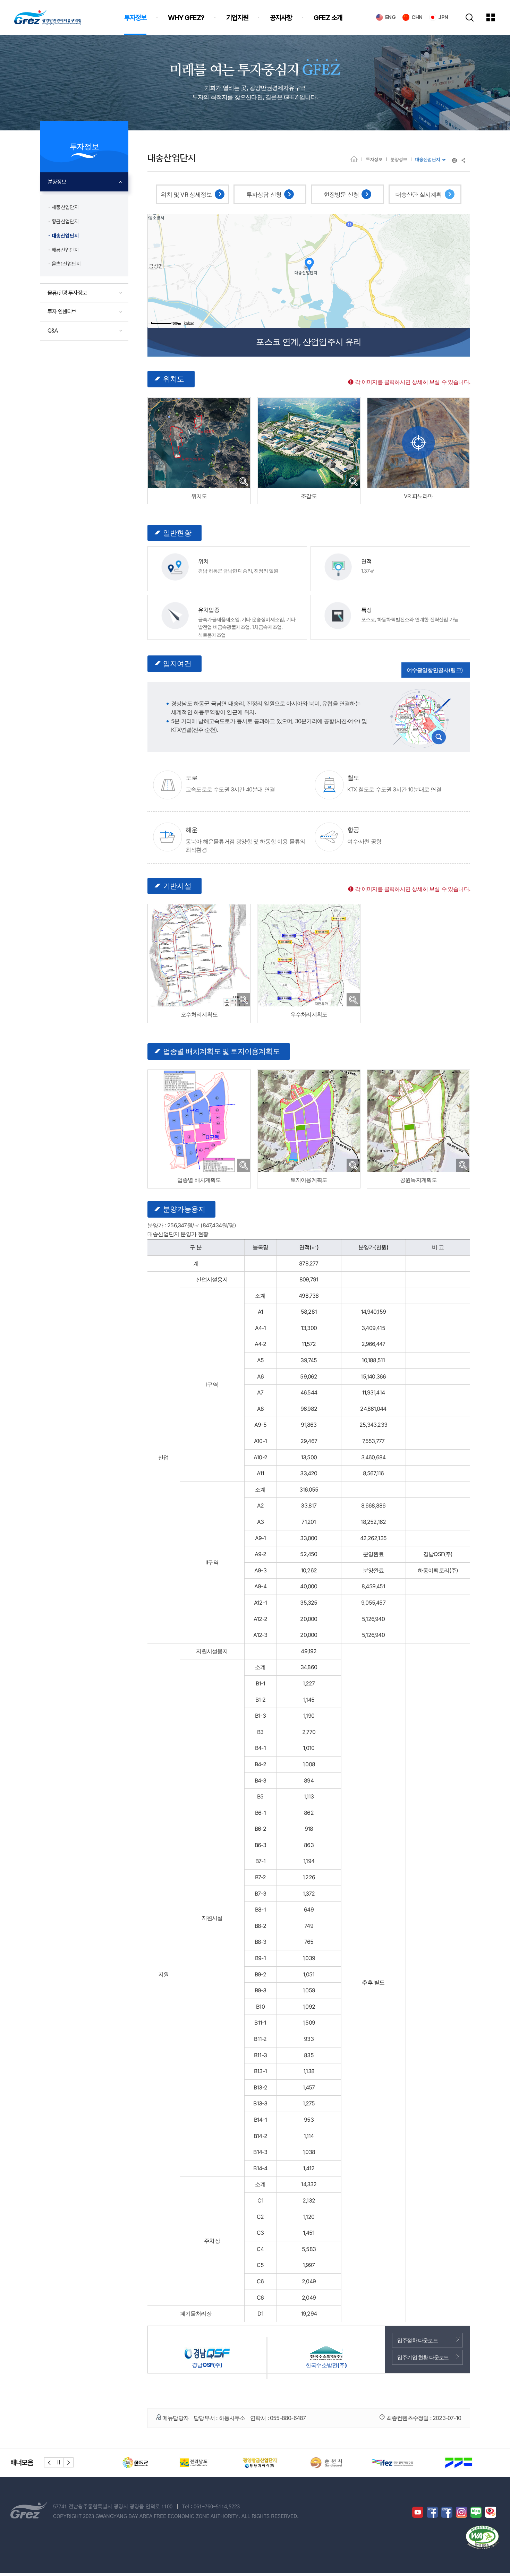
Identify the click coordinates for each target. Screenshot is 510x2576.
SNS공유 (464, 160)
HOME (354, 159)
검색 (470, 18)
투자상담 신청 (264, 195)
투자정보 (374, 159)
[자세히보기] (244, 481)
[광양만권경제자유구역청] (48, 17)
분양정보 (399, 159)
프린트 (454, 160)
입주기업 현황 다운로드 (423, 2357)
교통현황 (420, 718)
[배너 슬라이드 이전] (49, 2462)
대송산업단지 (427, 159)
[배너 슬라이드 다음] (69, 2462)
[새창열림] (418, 443)
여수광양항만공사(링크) (435, 670)
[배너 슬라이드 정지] (59, 2462)
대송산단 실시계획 (419, 195)
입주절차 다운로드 (418, 2340)
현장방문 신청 (341, 195)
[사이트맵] (496, 17)
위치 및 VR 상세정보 (186, 195)
